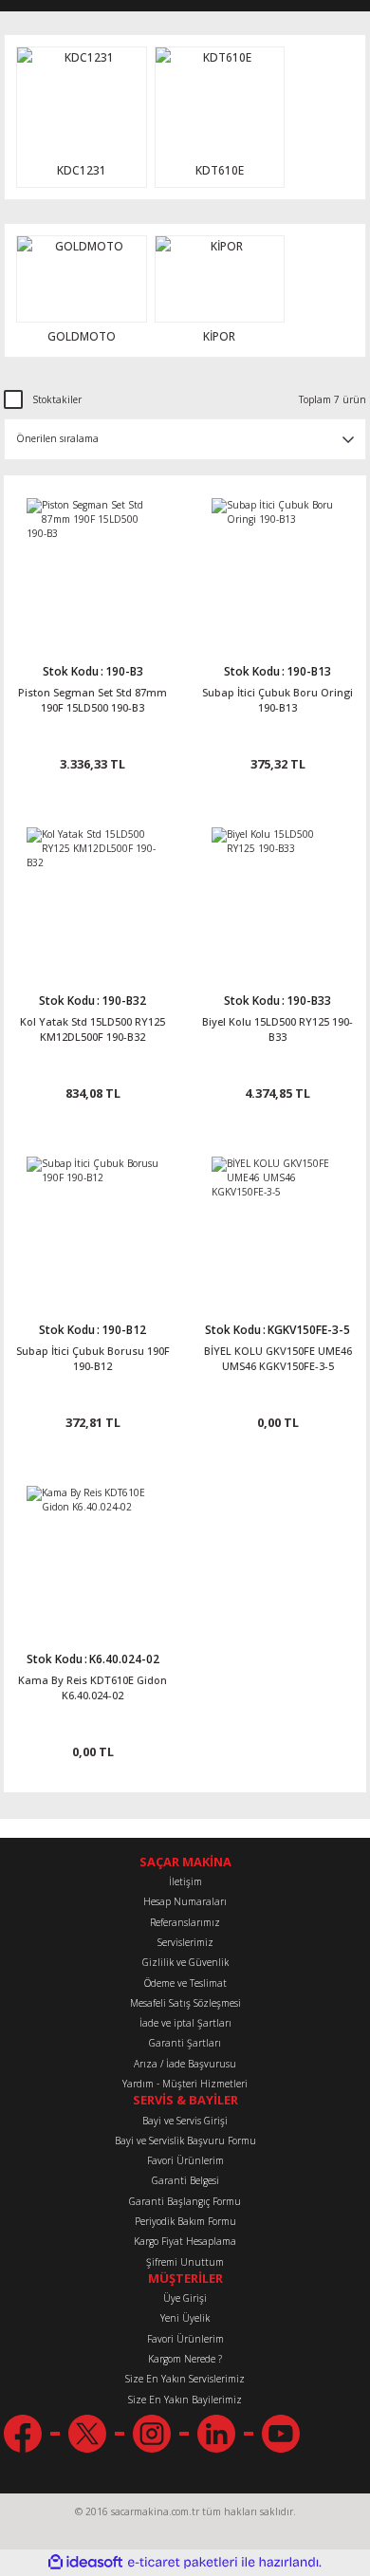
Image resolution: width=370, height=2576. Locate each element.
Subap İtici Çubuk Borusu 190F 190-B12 (93, 1358)
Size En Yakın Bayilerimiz (185, 2400)
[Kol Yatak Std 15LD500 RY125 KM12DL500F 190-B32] (92, 893)
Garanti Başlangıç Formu (185, 2201)
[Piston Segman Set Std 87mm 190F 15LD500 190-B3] (92, 564)
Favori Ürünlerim (185, 2160)
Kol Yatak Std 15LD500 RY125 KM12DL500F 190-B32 (92, 1029)
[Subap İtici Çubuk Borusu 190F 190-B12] (92, 1223)
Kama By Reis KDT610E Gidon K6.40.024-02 (92, 1687)
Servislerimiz (185, 1942)
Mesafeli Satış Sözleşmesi (185, 2003)
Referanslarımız (185, 1922)
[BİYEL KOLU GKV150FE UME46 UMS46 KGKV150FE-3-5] (277, 1223)
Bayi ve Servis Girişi (185, 2121)
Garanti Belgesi (185, 2180)
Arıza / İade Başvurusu (185, 2064)
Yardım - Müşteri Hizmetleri (185, 2084)
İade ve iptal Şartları (185, 2023)
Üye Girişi (185, 2298)
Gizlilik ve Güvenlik (185, 1962)
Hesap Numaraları (185, 1901)
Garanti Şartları (185, 2043)
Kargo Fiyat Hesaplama (185, 2241)
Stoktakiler (57, 399)
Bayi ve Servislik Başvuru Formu (185, 2140)
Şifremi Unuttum (185, 2262)
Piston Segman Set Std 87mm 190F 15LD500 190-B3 (92, 700)
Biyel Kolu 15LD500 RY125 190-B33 (277, 1029)
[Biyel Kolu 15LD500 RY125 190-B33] (277, 893)
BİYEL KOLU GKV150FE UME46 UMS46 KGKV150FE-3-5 (278, 1358)
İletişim (185, 1881)
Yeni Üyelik (185, 2318)
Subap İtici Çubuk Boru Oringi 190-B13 (277, 700)
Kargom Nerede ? (185, 2359)
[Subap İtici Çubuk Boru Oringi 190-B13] (277, 564)
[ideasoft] (85, 2563)
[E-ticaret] (183, 2562)
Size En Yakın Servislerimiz (185, 2379)
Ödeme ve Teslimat (185, 1983)
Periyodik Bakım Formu (185, 2221)
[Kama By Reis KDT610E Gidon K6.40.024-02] (92, 1552)
